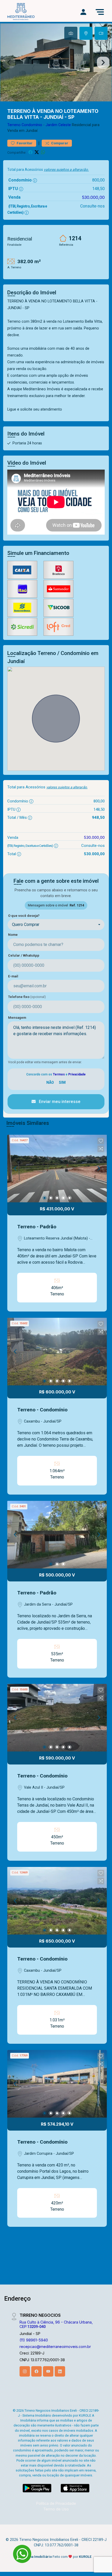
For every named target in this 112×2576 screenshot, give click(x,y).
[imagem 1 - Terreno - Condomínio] (57, 1352)
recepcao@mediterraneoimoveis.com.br (55, 2347)
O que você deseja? (24, 916)
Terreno (14, 125)
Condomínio (32, 125)
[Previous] (16, 1169)
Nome (13, 935)
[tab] (71, 33)
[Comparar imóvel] (101, 1149)
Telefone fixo (27, 997)
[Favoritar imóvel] (101, 1141)
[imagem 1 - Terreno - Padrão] (57, 1169)
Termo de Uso (56, 2509)
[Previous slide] (9, 62)
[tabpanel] (56, 62)
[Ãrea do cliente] (83, 12)
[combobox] (56, 925)
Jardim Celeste (58, 125)
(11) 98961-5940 (34, 2340)
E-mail (13, 976)
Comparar (59, 143)
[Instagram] (25, 2371)
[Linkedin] (60, 2371)
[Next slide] (103, 62)
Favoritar (24, 143)
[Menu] (100, 12)
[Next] (98, 1169)
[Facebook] (36, 2371)
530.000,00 (93, 197)
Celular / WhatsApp (24, 955)
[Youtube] (48, 2371)
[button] (101, 1141)
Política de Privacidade (56, 2503)
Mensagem (17, 1018)
